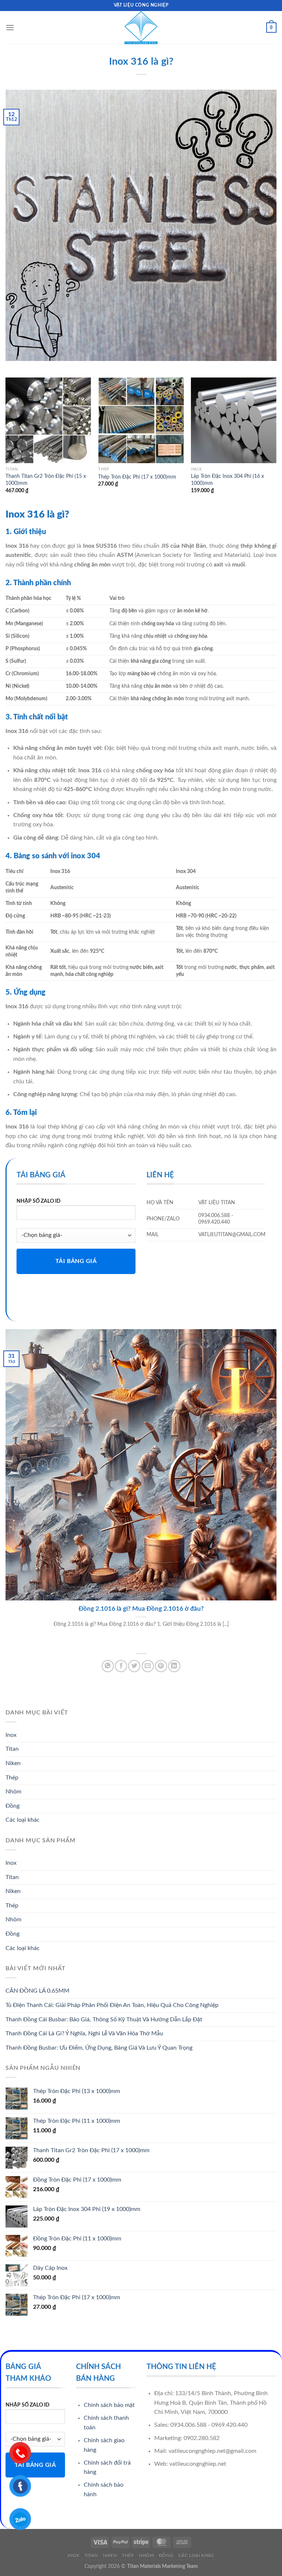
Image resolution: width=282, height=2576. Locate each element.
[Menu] (10, 27)
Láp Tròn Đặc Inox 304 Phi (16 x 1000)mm (227, 480)
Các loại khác (23, 1820)
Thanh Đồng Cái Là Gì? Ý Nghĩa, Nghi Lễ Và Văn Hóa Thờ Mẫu (84, 2033)
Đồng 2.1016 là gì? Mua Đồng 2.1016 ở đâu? (141, 1609)
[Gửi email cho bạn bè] (148, 1666)
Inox (11, 1735)
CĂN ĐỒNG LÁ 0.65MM (37, 1991)
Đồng (12, 1806)
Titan (12, 1749)
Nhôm (13, 1792)
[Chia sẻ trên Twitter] (134, 1666)
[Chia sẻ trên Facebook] (121, 1666)
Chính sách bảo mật (109, 2405)
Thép (12, 1778)
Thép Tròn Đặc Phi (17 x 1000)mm (137, 477)
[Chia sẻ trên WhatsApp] (108, 1666)
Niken (13, 1763)
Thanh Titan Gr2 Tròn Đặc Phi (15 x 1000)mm (46, 480)
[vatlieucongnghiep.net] (141, 28)
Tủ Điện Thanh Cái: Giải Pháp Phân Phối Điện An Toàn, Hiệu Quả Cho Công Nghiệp (112, 2005)
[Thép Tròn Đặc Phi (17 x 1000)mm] (141, 420)
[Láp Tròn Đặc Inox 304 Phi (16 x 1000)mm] (234, 420)
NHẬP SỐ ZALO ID (39, 1201)
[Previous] (6, 442)
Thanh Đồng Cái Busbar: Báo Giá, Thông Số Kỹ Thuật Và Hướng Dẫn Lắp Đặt (104, 2019)
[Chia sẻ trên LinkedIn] (174, 1666)
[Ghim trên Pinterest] (161, 1666)
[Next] (276, 442)
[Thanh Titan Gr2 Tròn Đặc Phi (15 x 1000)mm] (48, 420)
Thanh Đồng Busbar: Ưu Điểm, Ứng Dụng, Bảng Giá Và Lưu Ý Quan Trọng (99, 2048)
